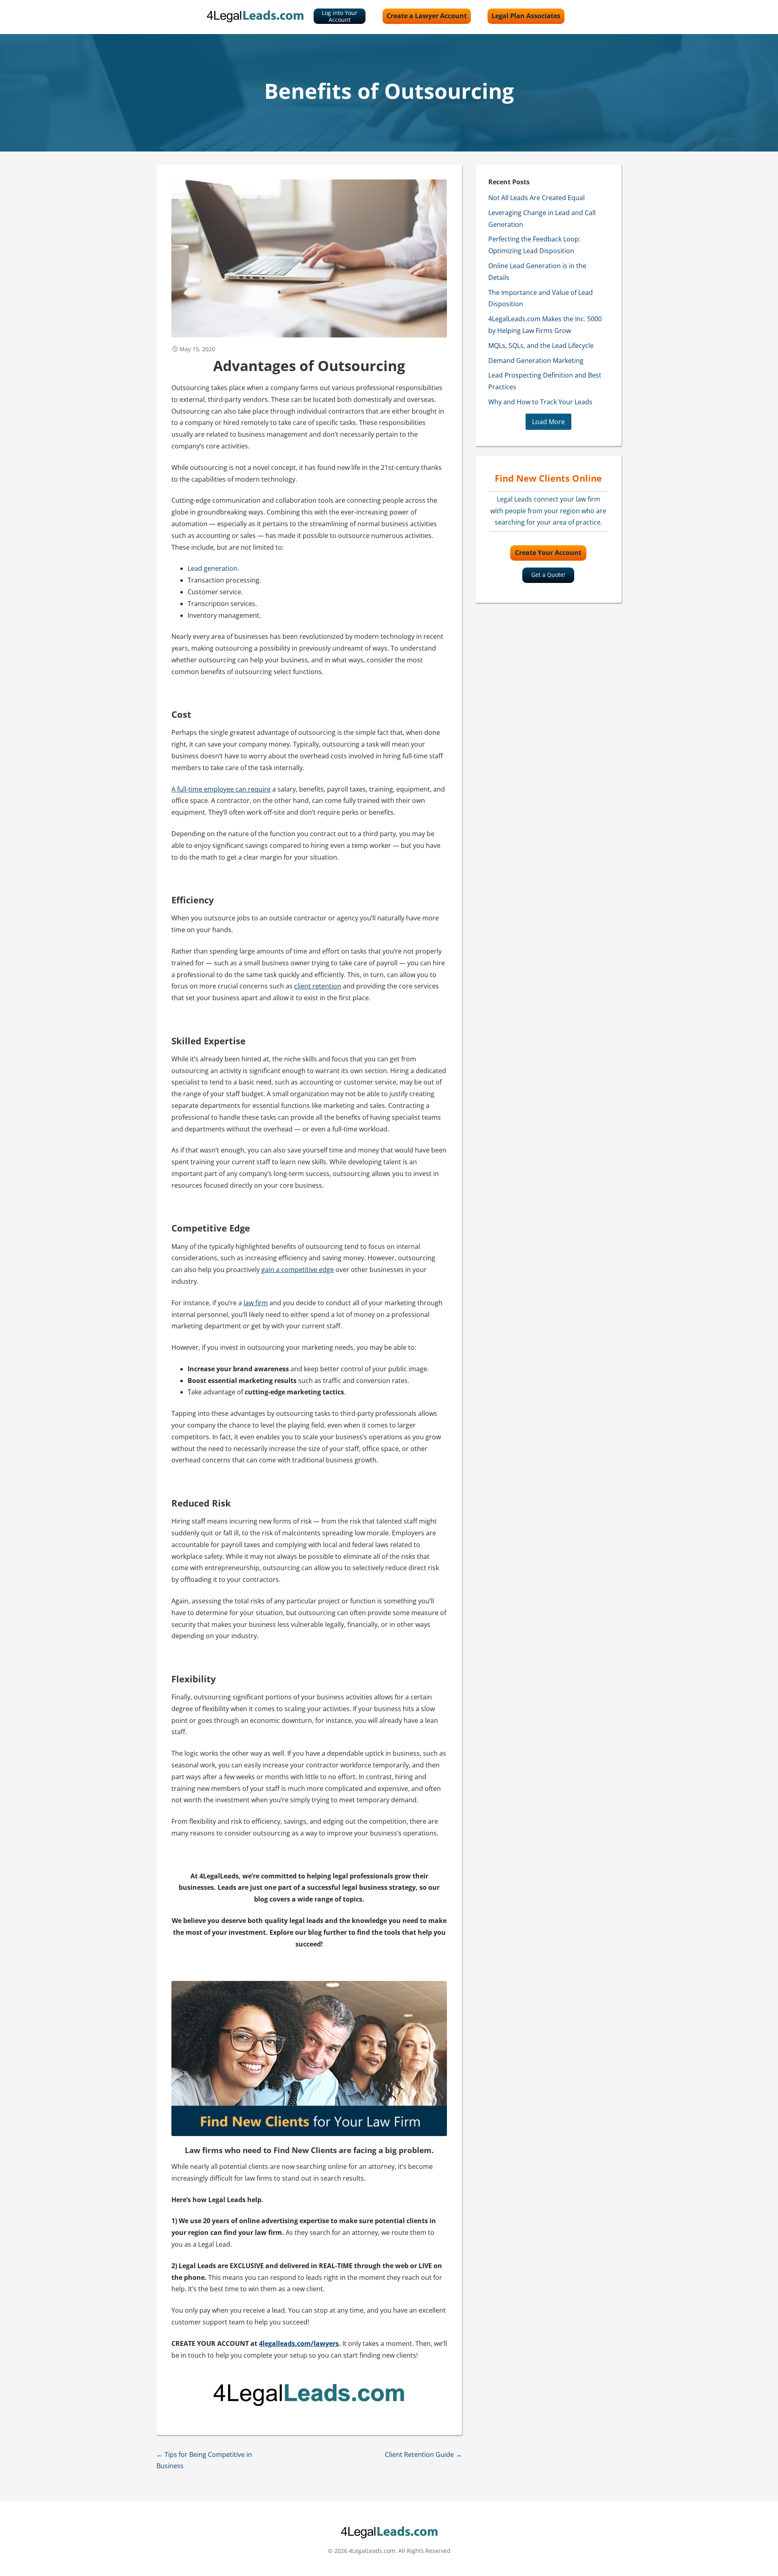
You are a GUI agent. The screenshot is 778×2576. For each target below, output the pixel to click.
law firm (256, 1303)
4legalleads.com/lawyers (299, 2343)
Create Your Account (548, 553)
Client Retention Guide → (423, 2454)
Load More (548, 422)
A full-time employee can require (221, 789)
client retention (318, 986)
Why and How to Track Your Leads (540, 402)
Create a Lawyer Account (427, 16)
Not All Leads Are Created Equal (536, 198)
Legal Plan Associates (526, 16)
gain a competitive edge (298, 1270)
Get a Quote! (548, 575)
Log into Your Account (340, 16)
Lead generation (213, 568)
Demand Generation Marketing (536, 361)
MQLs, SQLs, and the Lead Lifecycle (541, 346)
